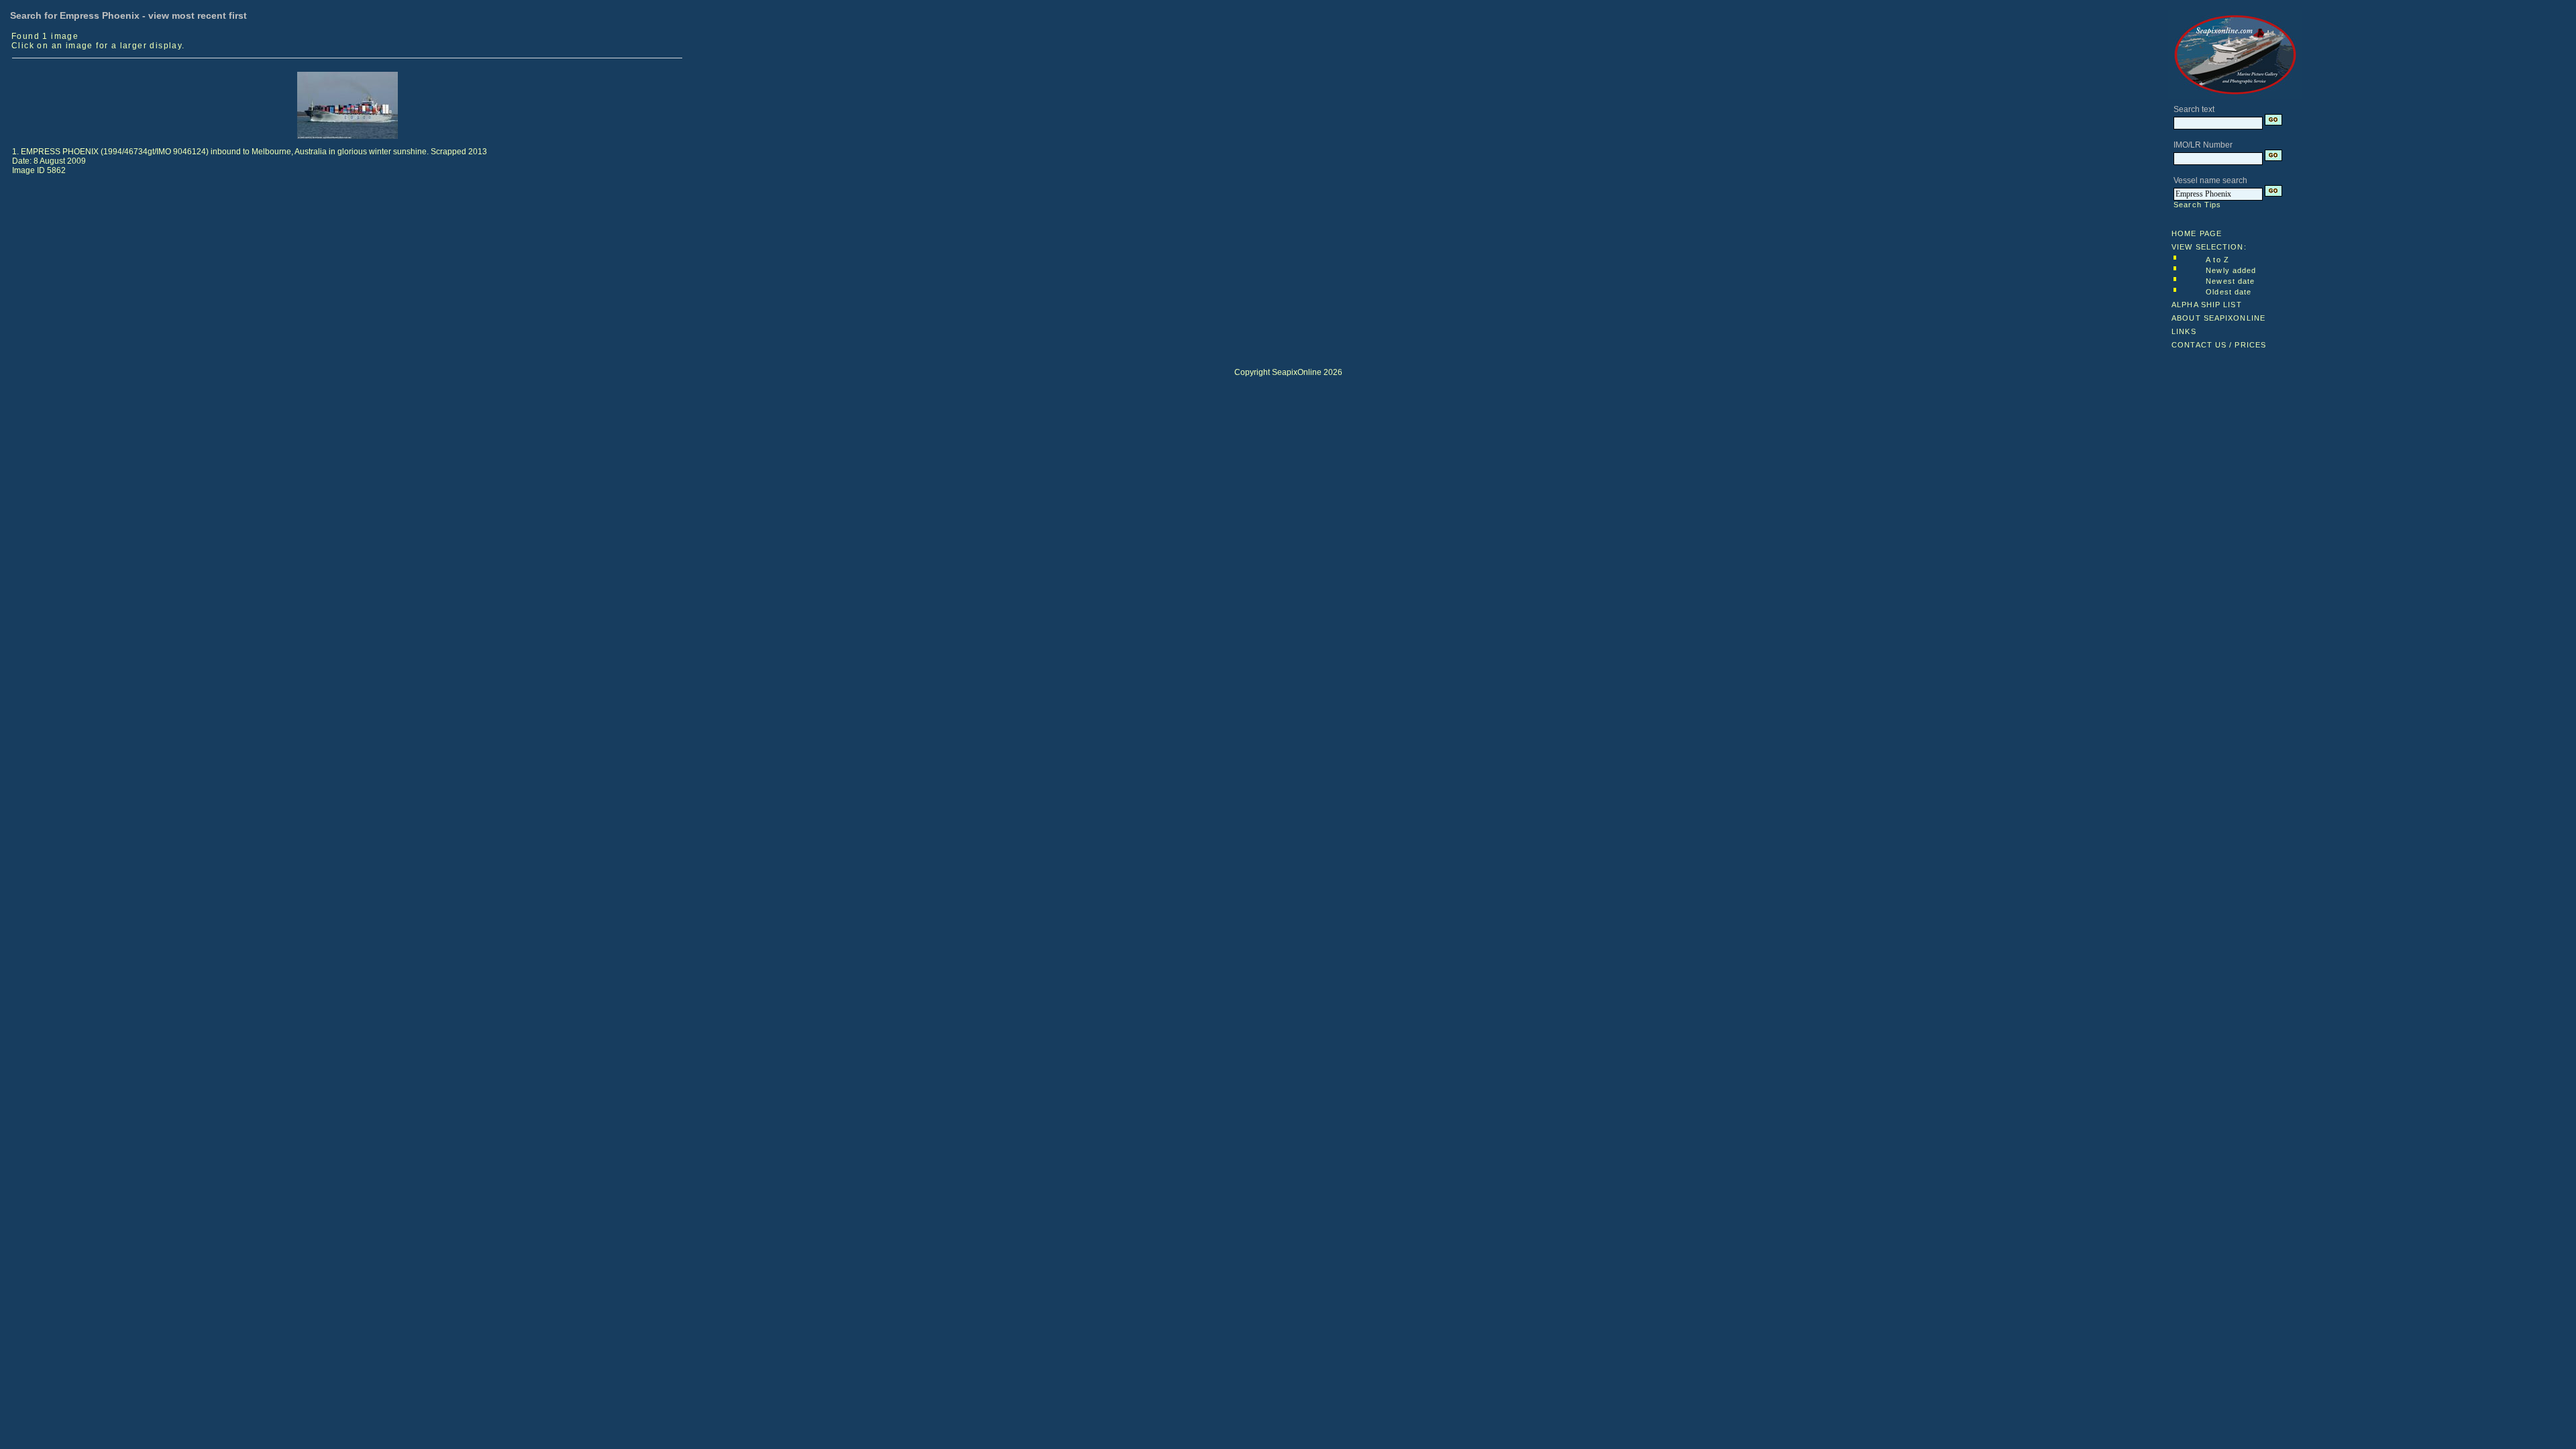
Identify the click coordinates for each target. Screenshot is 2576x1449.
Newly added (2231, 270)
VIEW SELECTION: (2209, 247)
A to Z (2217, 260)
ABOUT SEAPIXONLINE (2218, 318)
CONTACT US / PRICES (2219, 345)
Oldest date (2229, 292)
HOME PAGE (2197, 233)
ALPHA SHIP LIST (2207, 305)
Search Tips (2197, 205)
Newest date (2230, 281)
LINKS (2184, 331)
